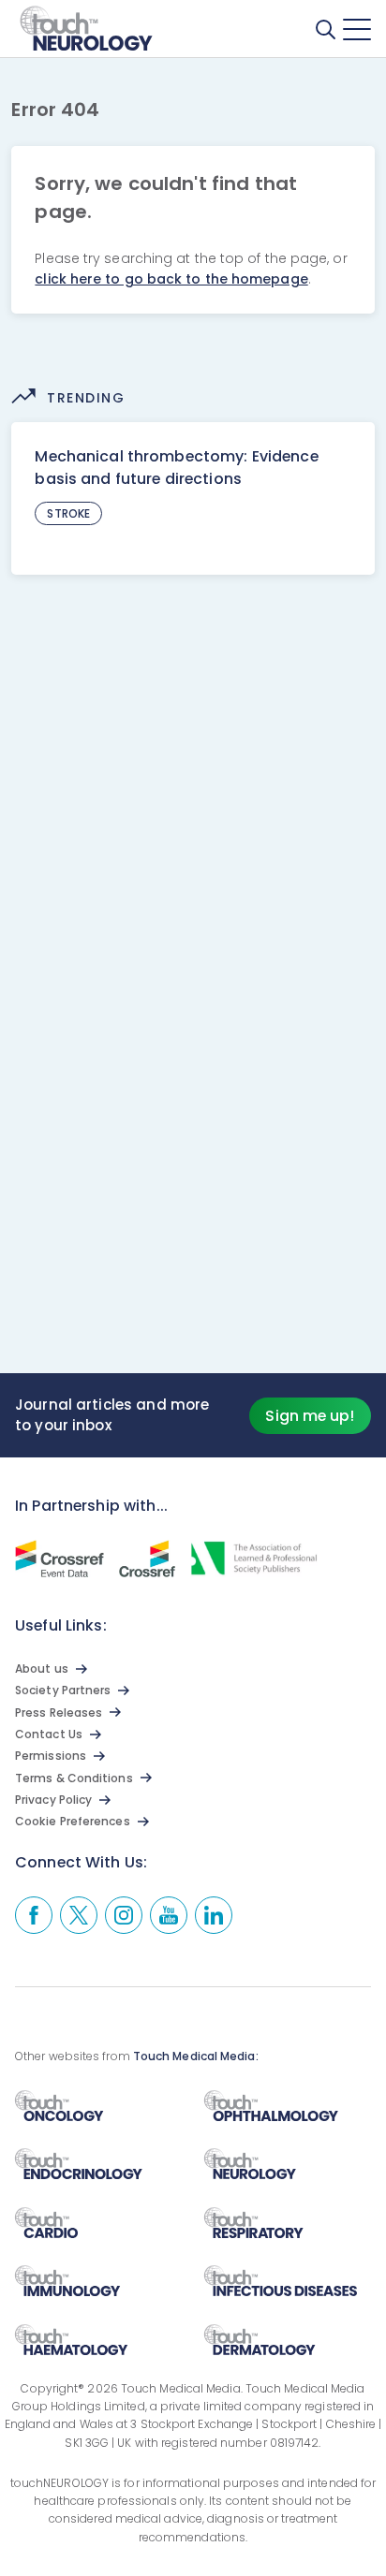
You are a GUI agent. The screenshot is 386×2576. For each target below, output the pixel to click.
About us (42, 1669)
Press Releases (59, 1712)
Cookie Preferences (73, 1821)
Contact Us (49, 1734)
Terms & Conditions (74, 1778)
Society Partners (63, 1690)
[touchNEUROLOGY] (87, 29)
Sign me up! (310, 1416)
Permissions (51, 1756)
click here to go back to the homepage (171, 279)
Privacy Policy (53, 1800)
